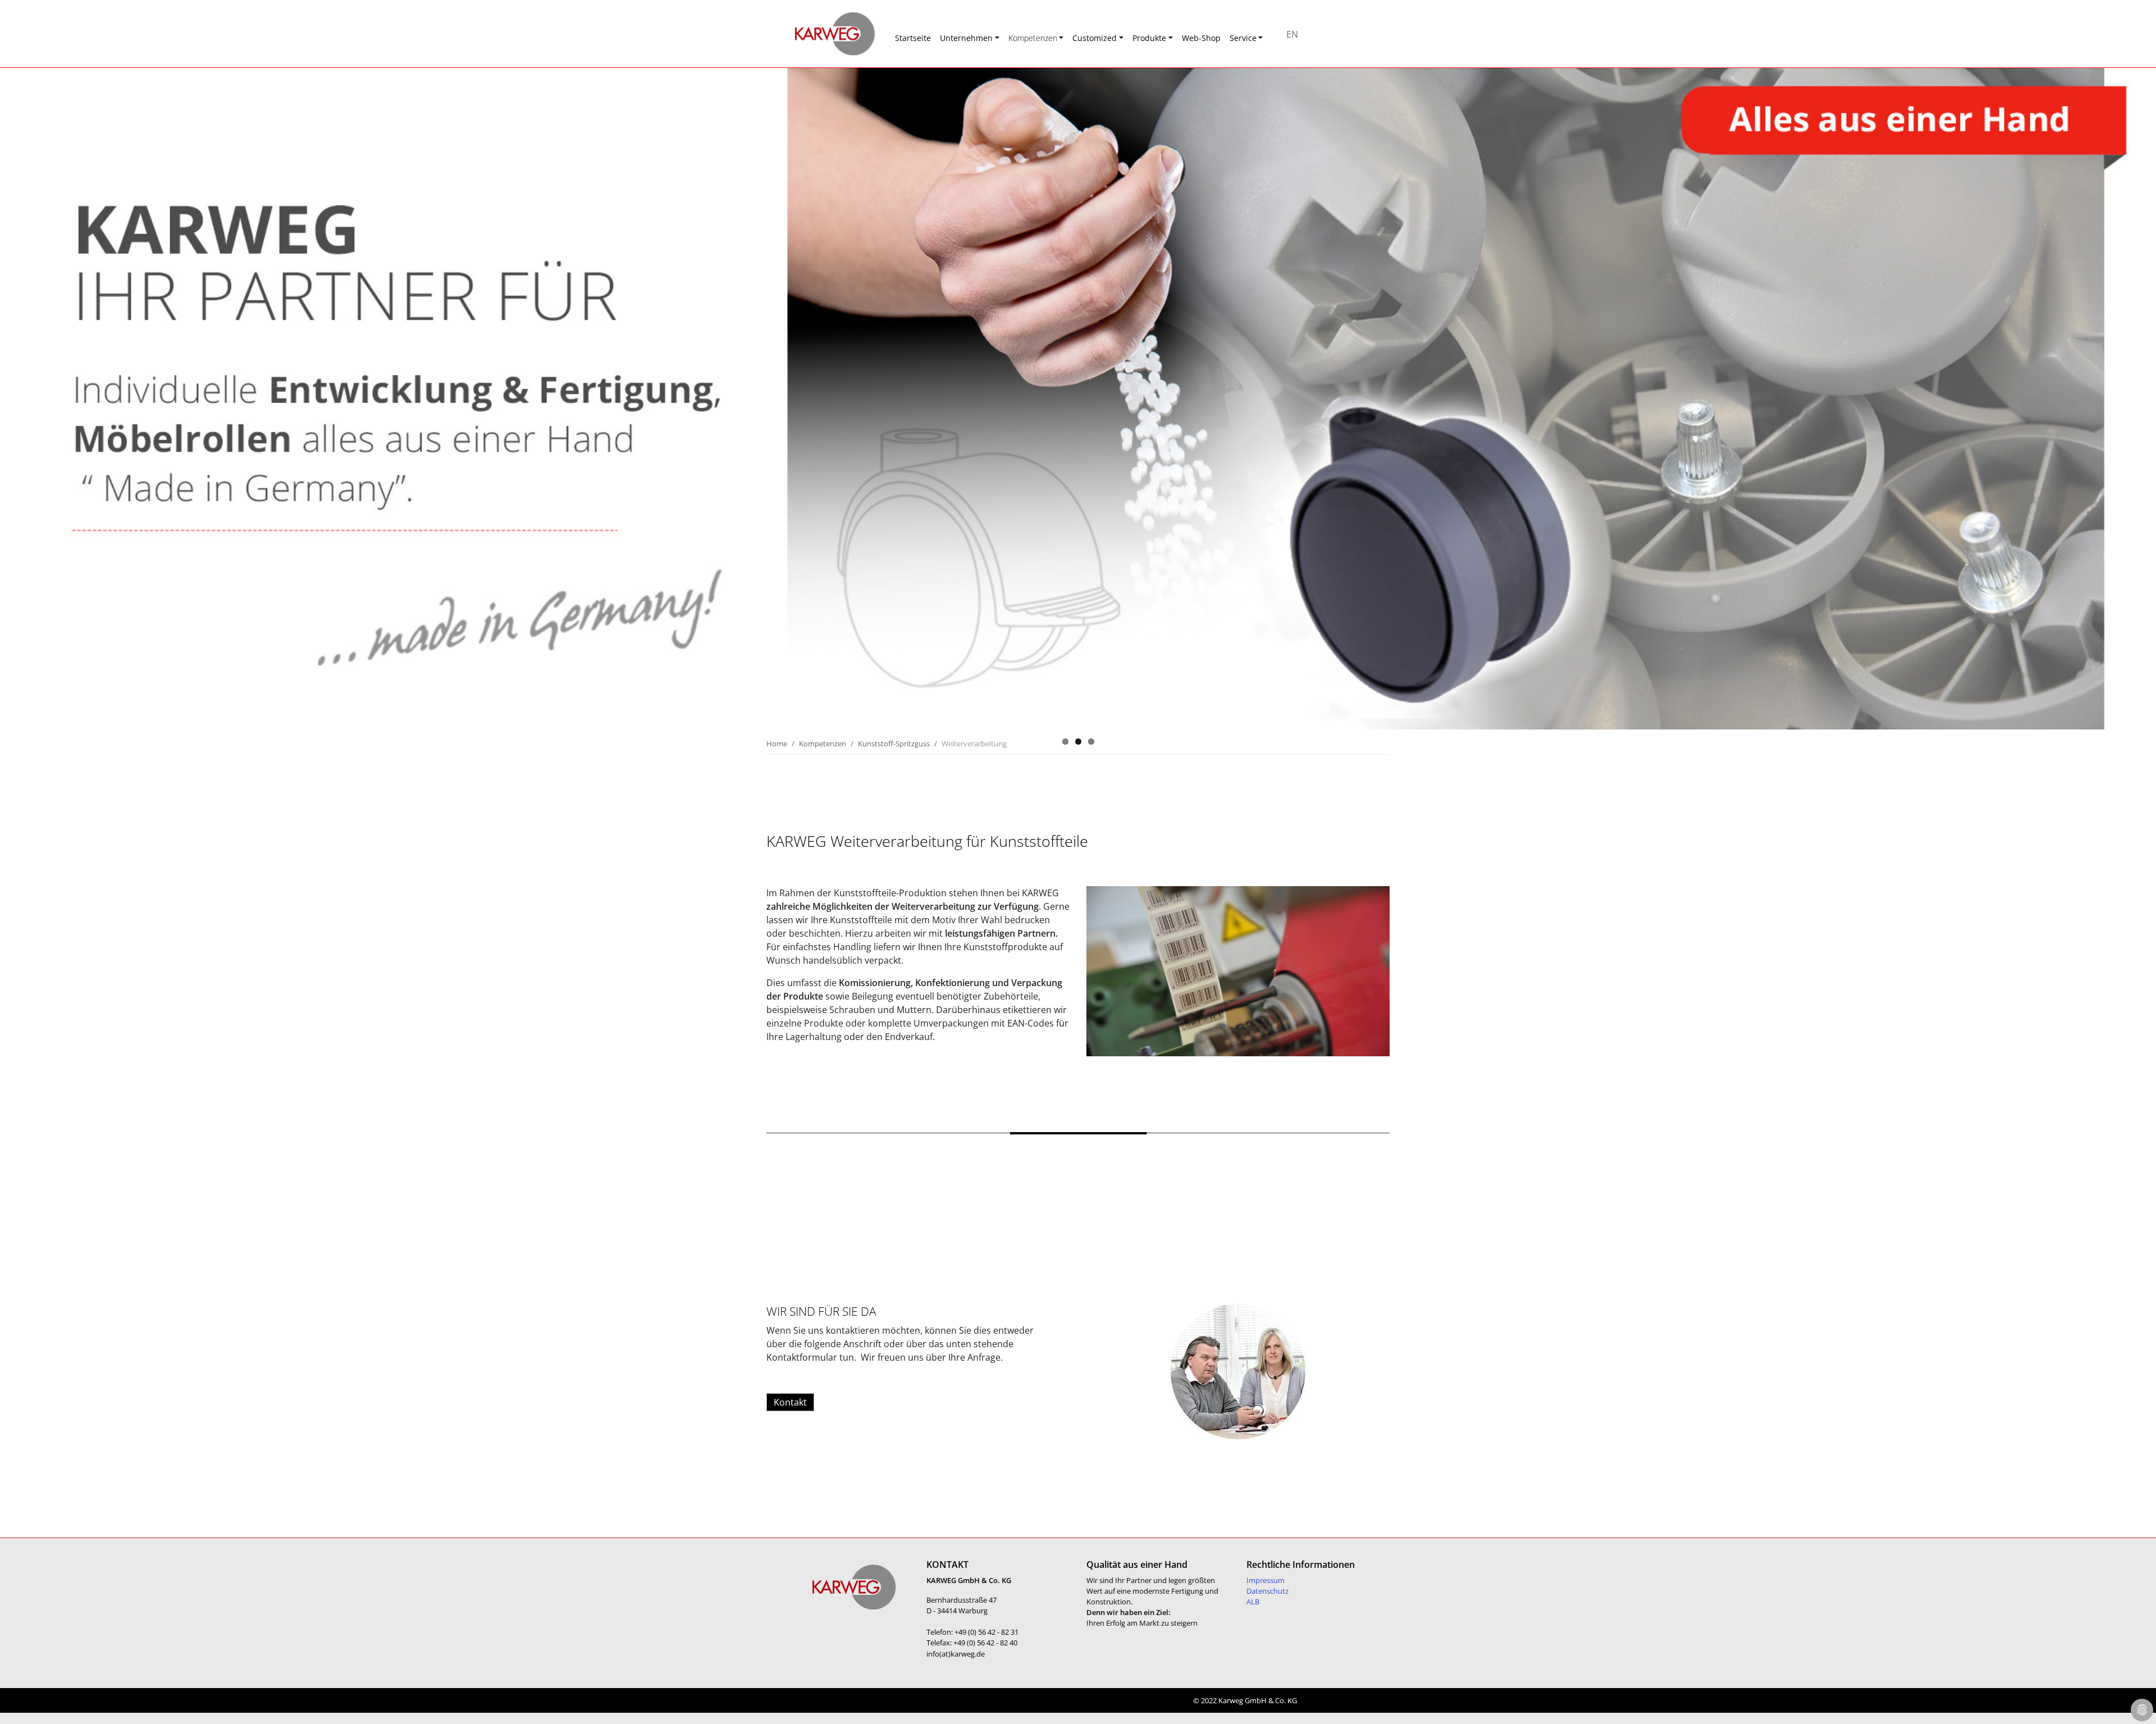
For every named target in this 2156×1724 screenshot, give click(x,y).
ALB (1253, 1602)
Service (1243, 38)
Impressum (1266, 1580)
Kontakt (790, 1402)
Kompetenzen (1033, 38)
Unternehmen (966, 38)
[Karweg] (820, 34)
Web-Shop (1201, 38)
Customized (1095, 38)
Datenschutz (1267, 1591)
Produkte (1149, 38)
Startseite (913, 38)
